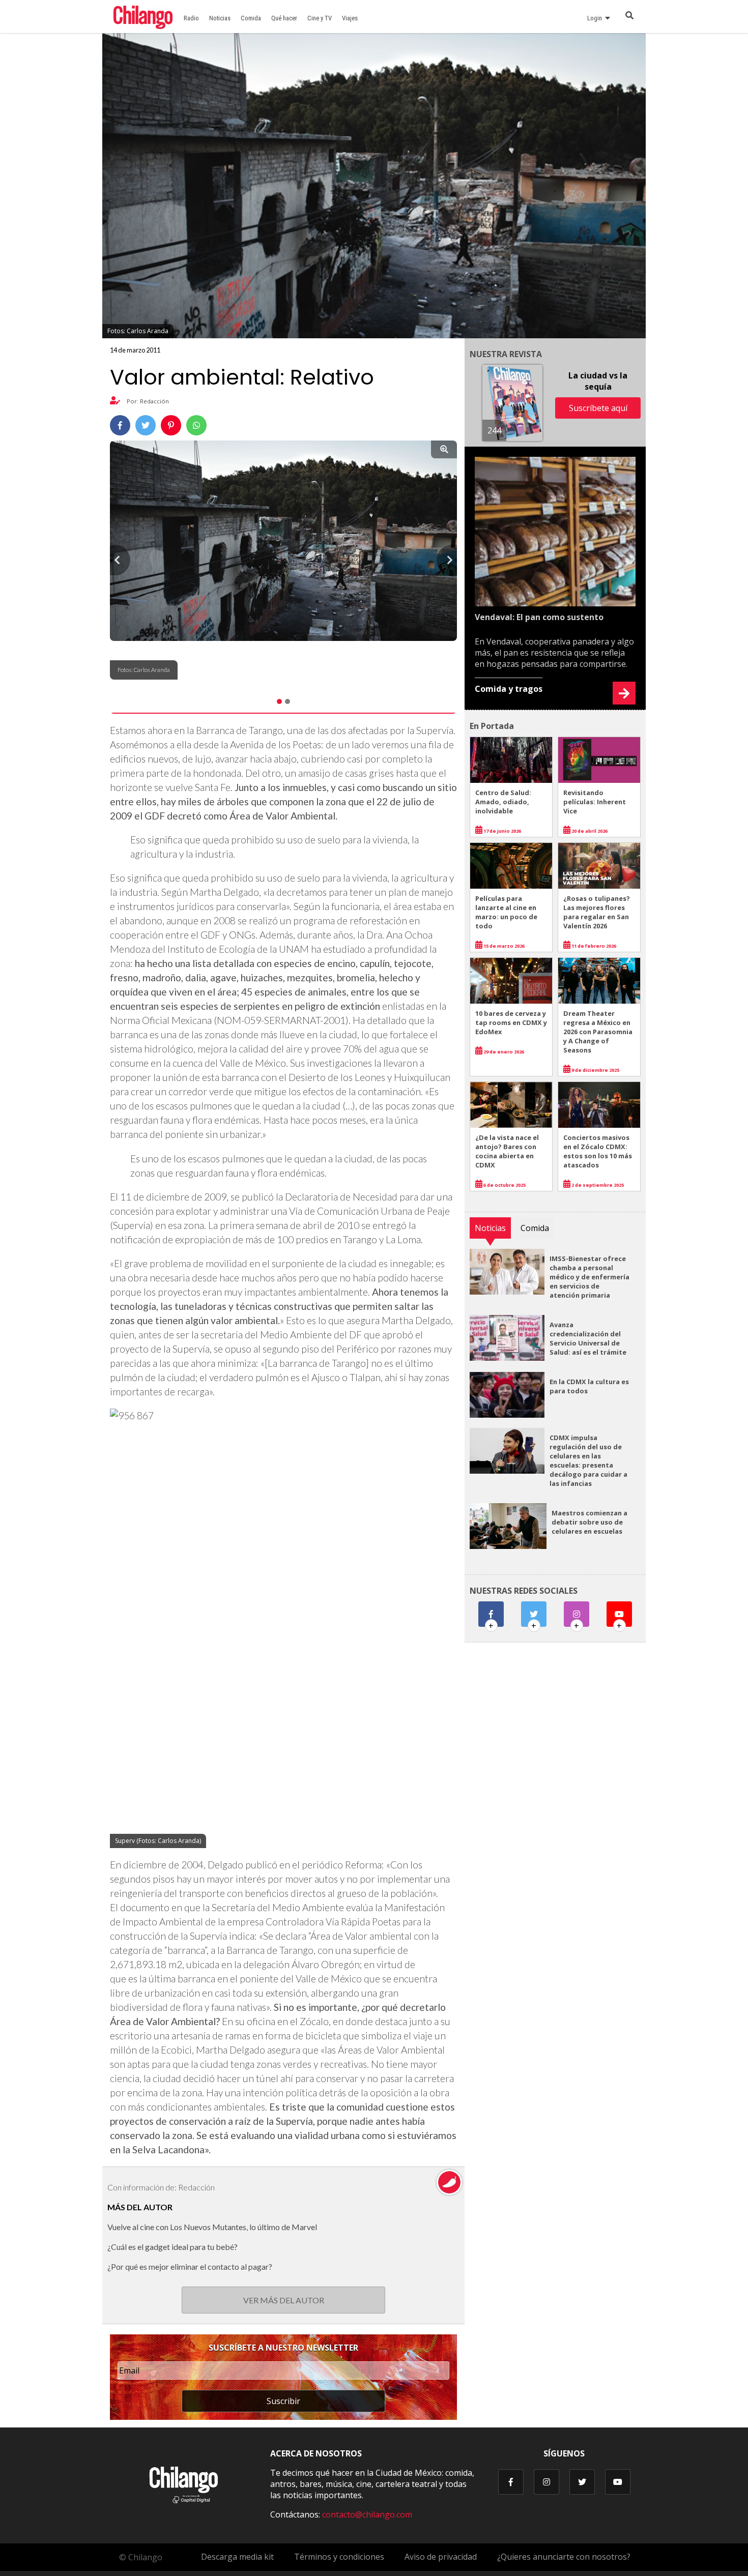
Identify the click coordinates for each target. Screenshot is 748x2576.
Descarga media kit (237, 2557)
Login (596, 18)
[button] (120, 560)
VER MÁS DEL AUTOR (284, 2300)
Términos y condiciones (339, 2557)
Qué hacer (284, 18)
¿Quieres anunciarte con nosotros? (564, 2557)
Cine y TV (320, 18)
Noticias (220, 18)
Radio (191, 18)
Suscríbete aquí (598, 408)
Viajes (350, 18)
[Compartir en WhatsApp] (196, 425)
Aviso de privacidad (441, 2557)
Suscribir (283, 2401)
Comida (251, 18)
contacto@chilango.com (367, 2514)
